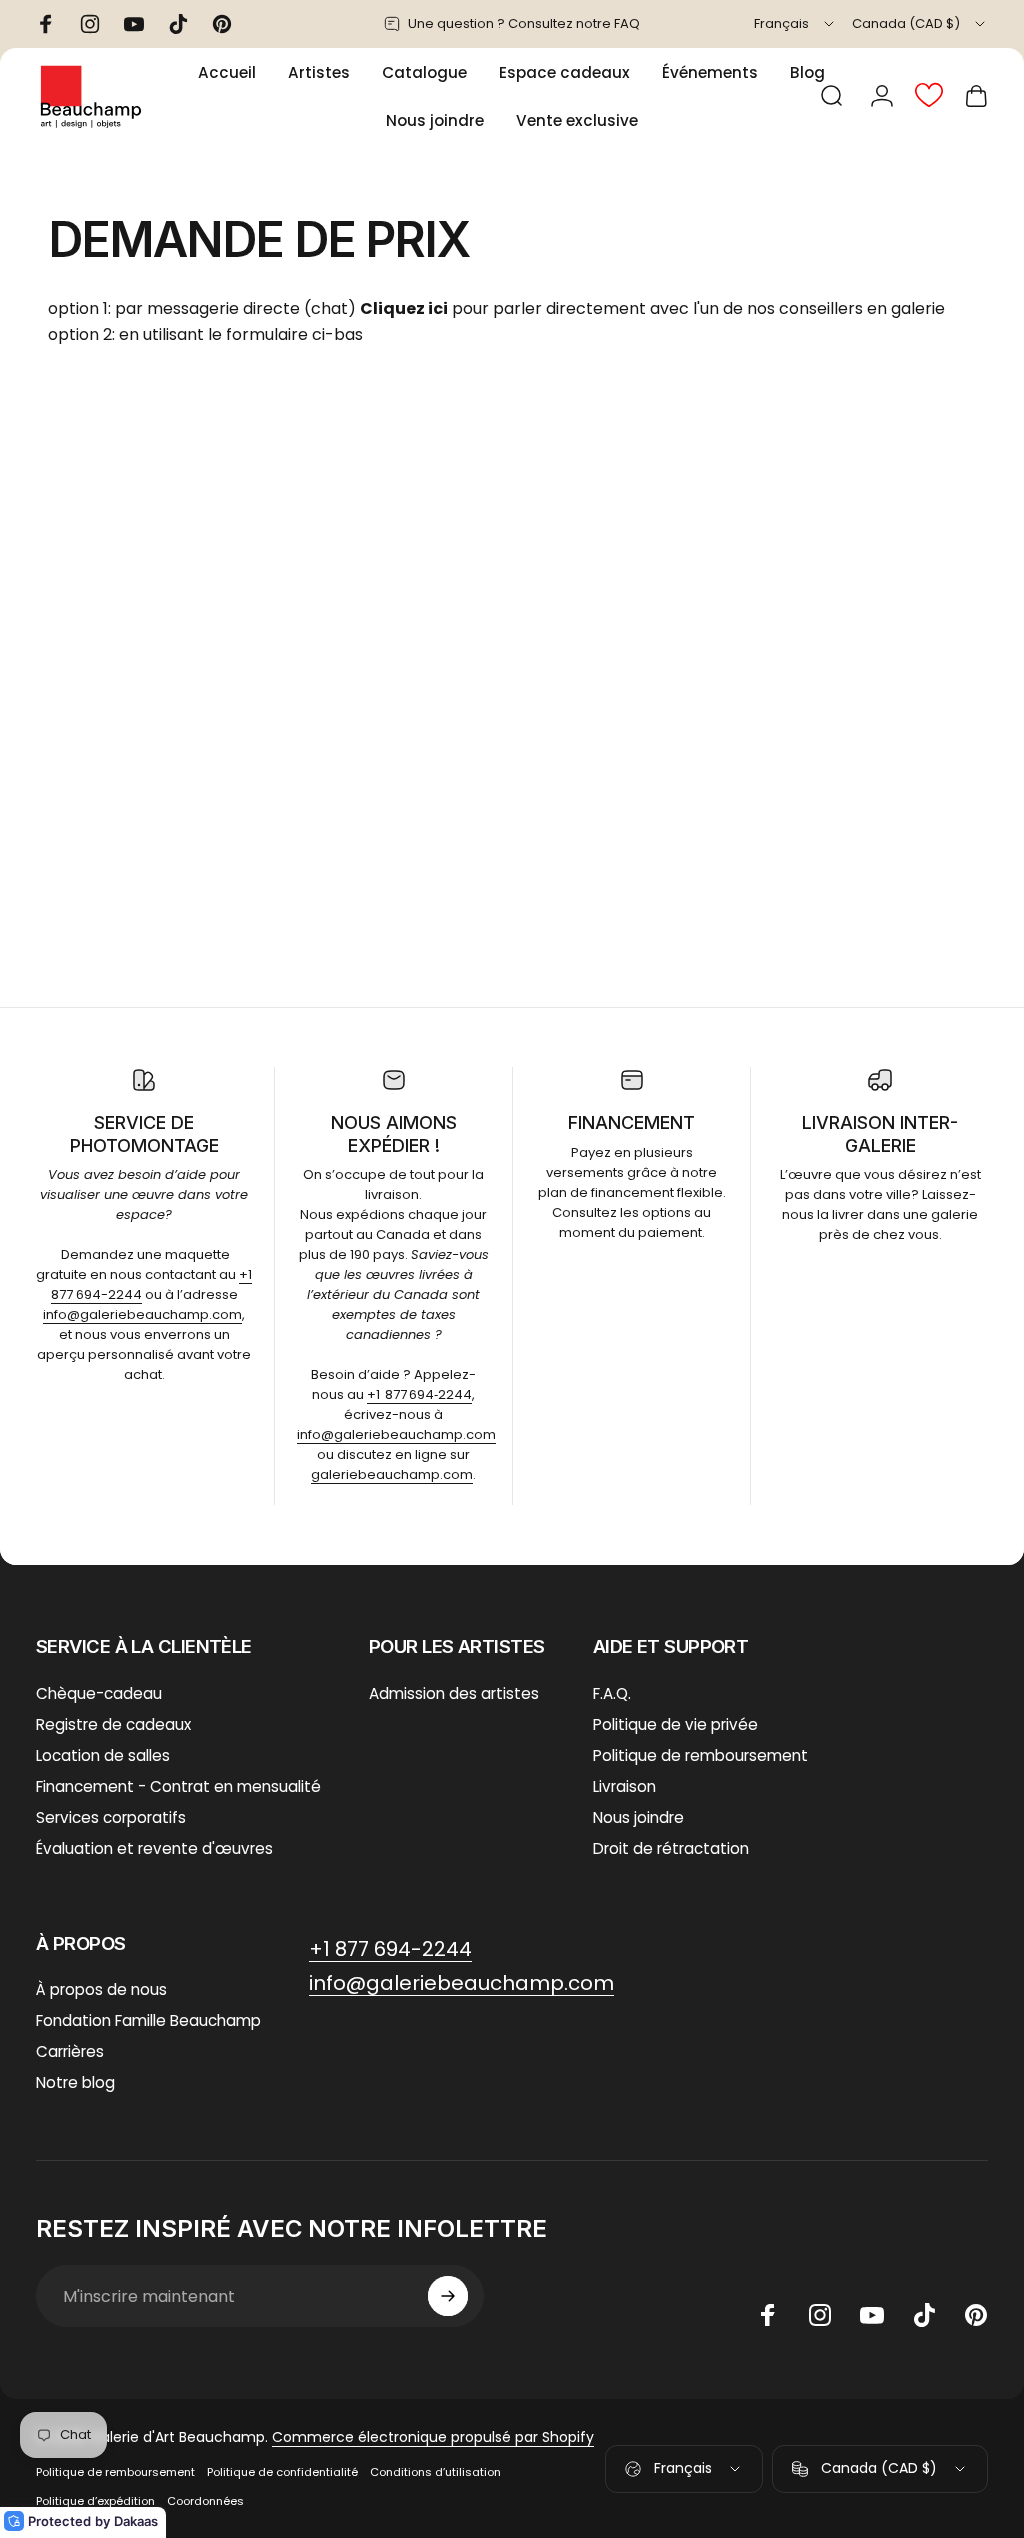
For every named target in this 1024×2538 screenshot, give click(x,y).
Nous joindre (638, 1817)
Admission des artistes (454, 1693)
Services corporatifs (111, 1817)
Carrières (70, 2051)
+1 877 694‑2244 (419, 1394)
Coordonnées (205, 2501)
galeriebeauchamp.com (392, 1474)
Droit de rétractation (671, 1848)
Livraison (624, 1786)
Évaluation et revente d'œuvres (154, 1848)
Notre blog (75, 2082)
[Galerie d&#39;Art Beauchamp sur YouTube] (872, 2315)
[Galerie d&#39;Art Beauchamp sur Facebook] (768, 2315)
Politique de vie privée (675, 1724)
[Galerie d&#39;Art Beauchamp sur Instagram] (820, 2315)
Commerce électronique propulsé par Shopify (433, 2437)
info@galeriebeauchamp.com (142, 1314)
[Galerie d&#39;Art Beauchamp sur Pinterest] (976, 2315)
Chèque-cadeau (99, 1693)
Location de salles (103, 1755)
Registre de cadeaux (113, 1724)
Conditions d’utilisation (435, 2472)
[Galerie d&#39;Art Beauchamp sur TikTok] (924, 2315)
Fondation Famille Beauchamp (148, 2020)
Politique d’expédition (95, 2501)
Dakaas (136, 2521)
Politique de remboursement (700, 1755)
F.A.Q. (612, 1693)
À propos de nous (101, 1989)
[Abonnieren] (448, 2296)
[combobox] (795, 24)
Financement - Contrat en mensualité (178, 1786)
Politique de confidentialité (282, 2472)
